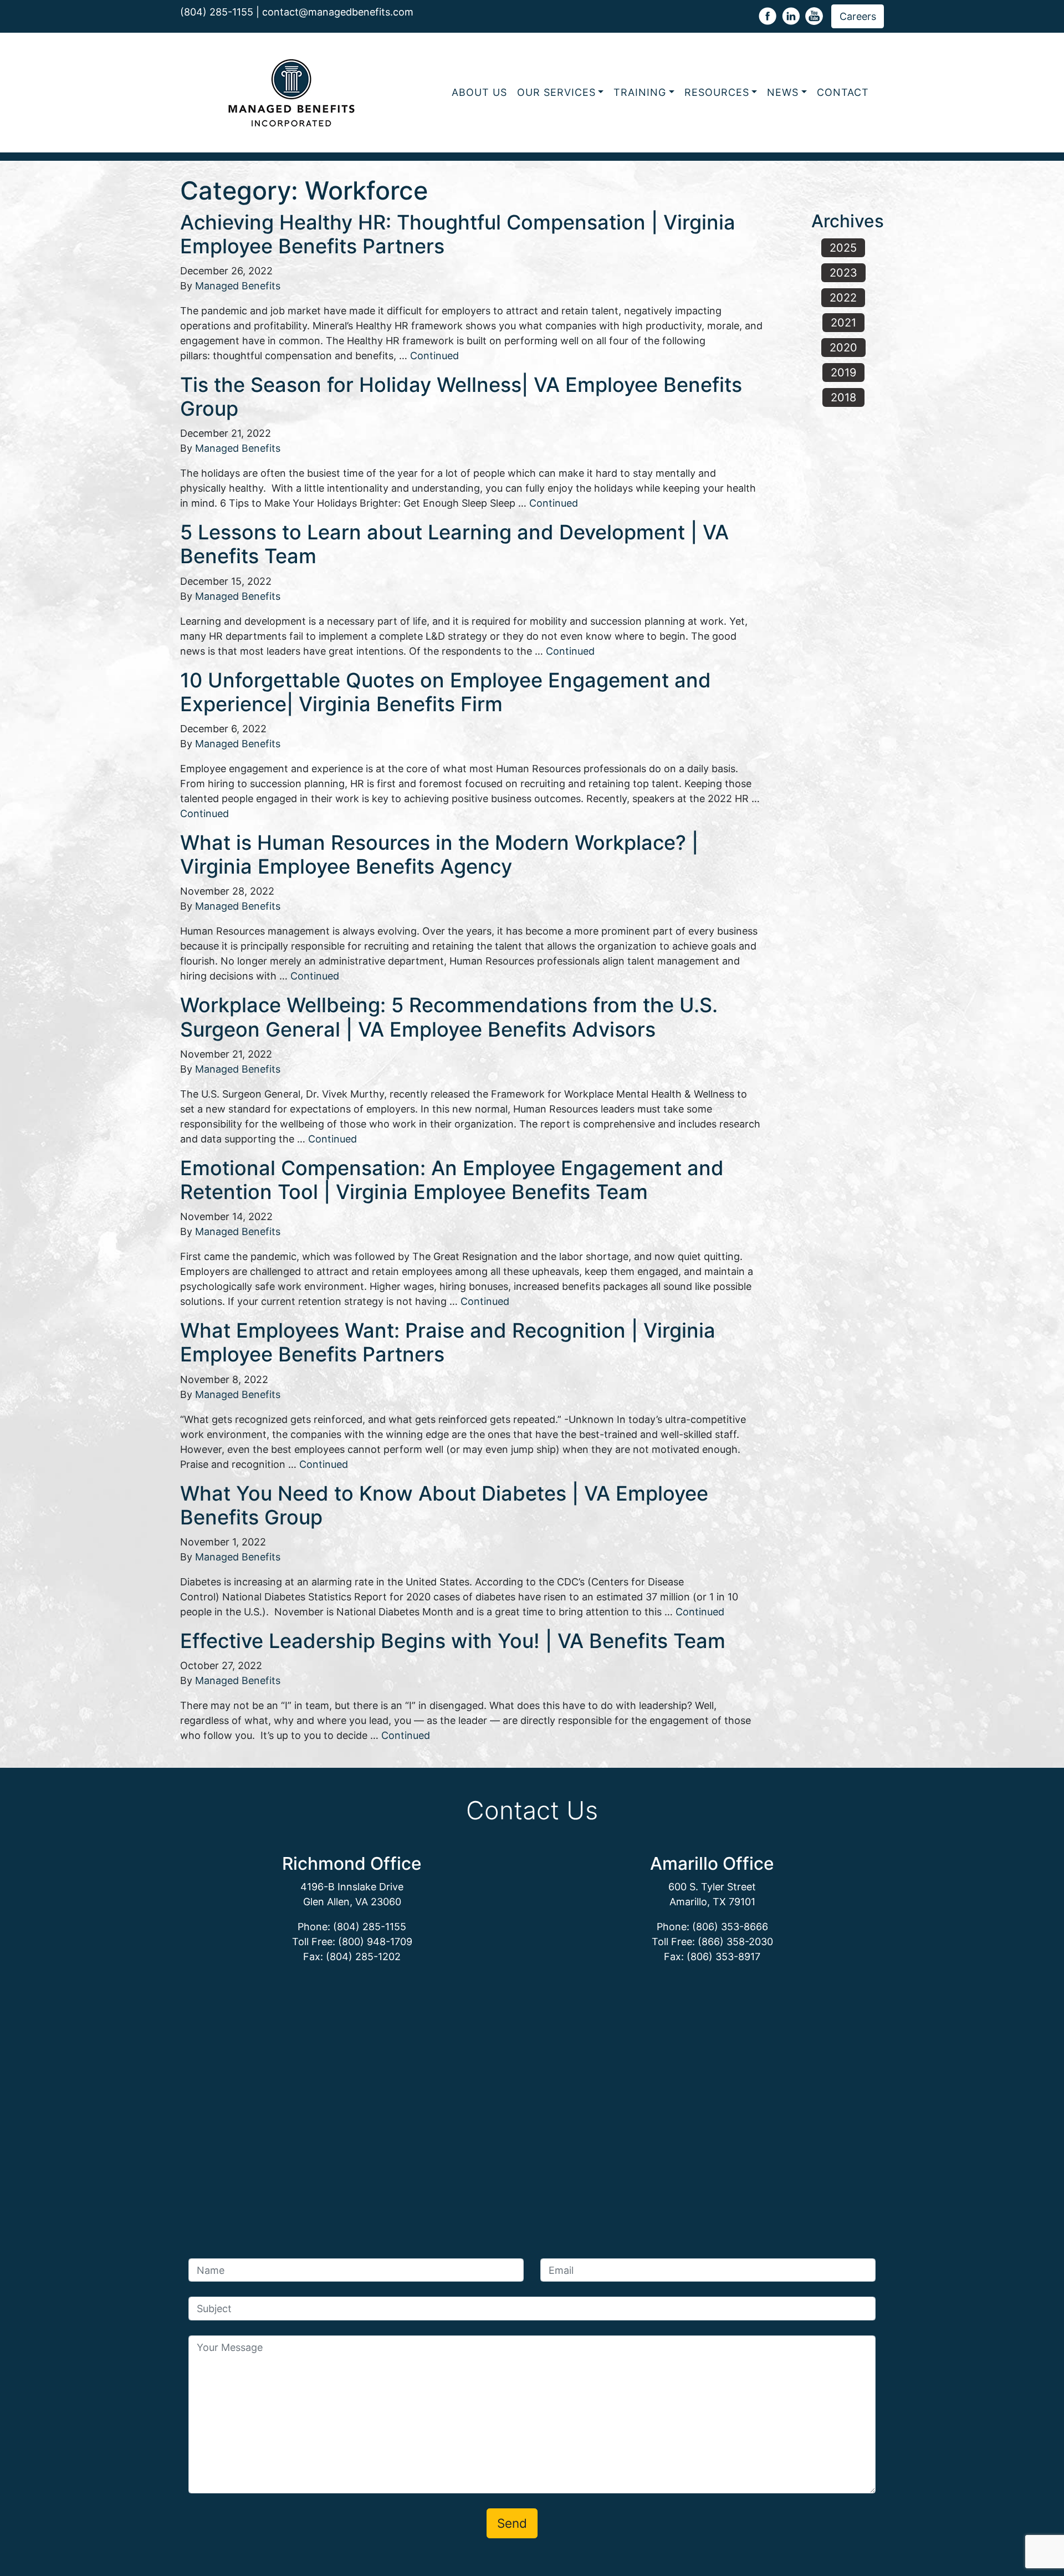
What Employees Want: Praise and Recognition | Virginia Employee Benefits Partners (448, 1342)
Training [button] (640, 92)
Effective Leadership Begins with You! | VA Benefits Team (453, 1641)
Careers (858, 16)
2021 (843, 323)
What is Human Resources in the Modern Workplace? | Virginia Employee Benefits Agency (439, 855)
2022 (843, 298)
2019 (843, 373)
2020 (843, 348)
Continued (434, 356)
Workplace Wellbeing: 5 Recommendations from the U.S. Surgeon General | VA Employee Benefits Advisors (449, 1017)
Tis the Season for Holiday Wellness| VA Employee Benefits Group (461, 397)
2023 (843, 273)
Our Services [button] (556, 92)
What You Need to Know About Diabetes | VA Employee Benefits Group (444, 1505)
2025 (843, 248)
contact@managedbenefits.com (338, 12)
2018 (843, 397)
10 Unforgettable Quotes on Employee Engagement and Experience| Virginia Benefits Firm (446, 692)
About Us (479, 92)
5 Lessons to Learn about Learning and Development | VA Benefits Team (454, 544)
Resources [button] (717, 92)
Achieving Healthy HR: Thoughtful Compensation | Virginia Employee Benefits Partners (458, 234)
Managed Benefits (238, 286)
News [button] (783, 92)
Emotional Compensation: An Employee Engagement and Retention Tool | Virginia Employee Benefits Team (452, 1180)
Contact (843, 92)
